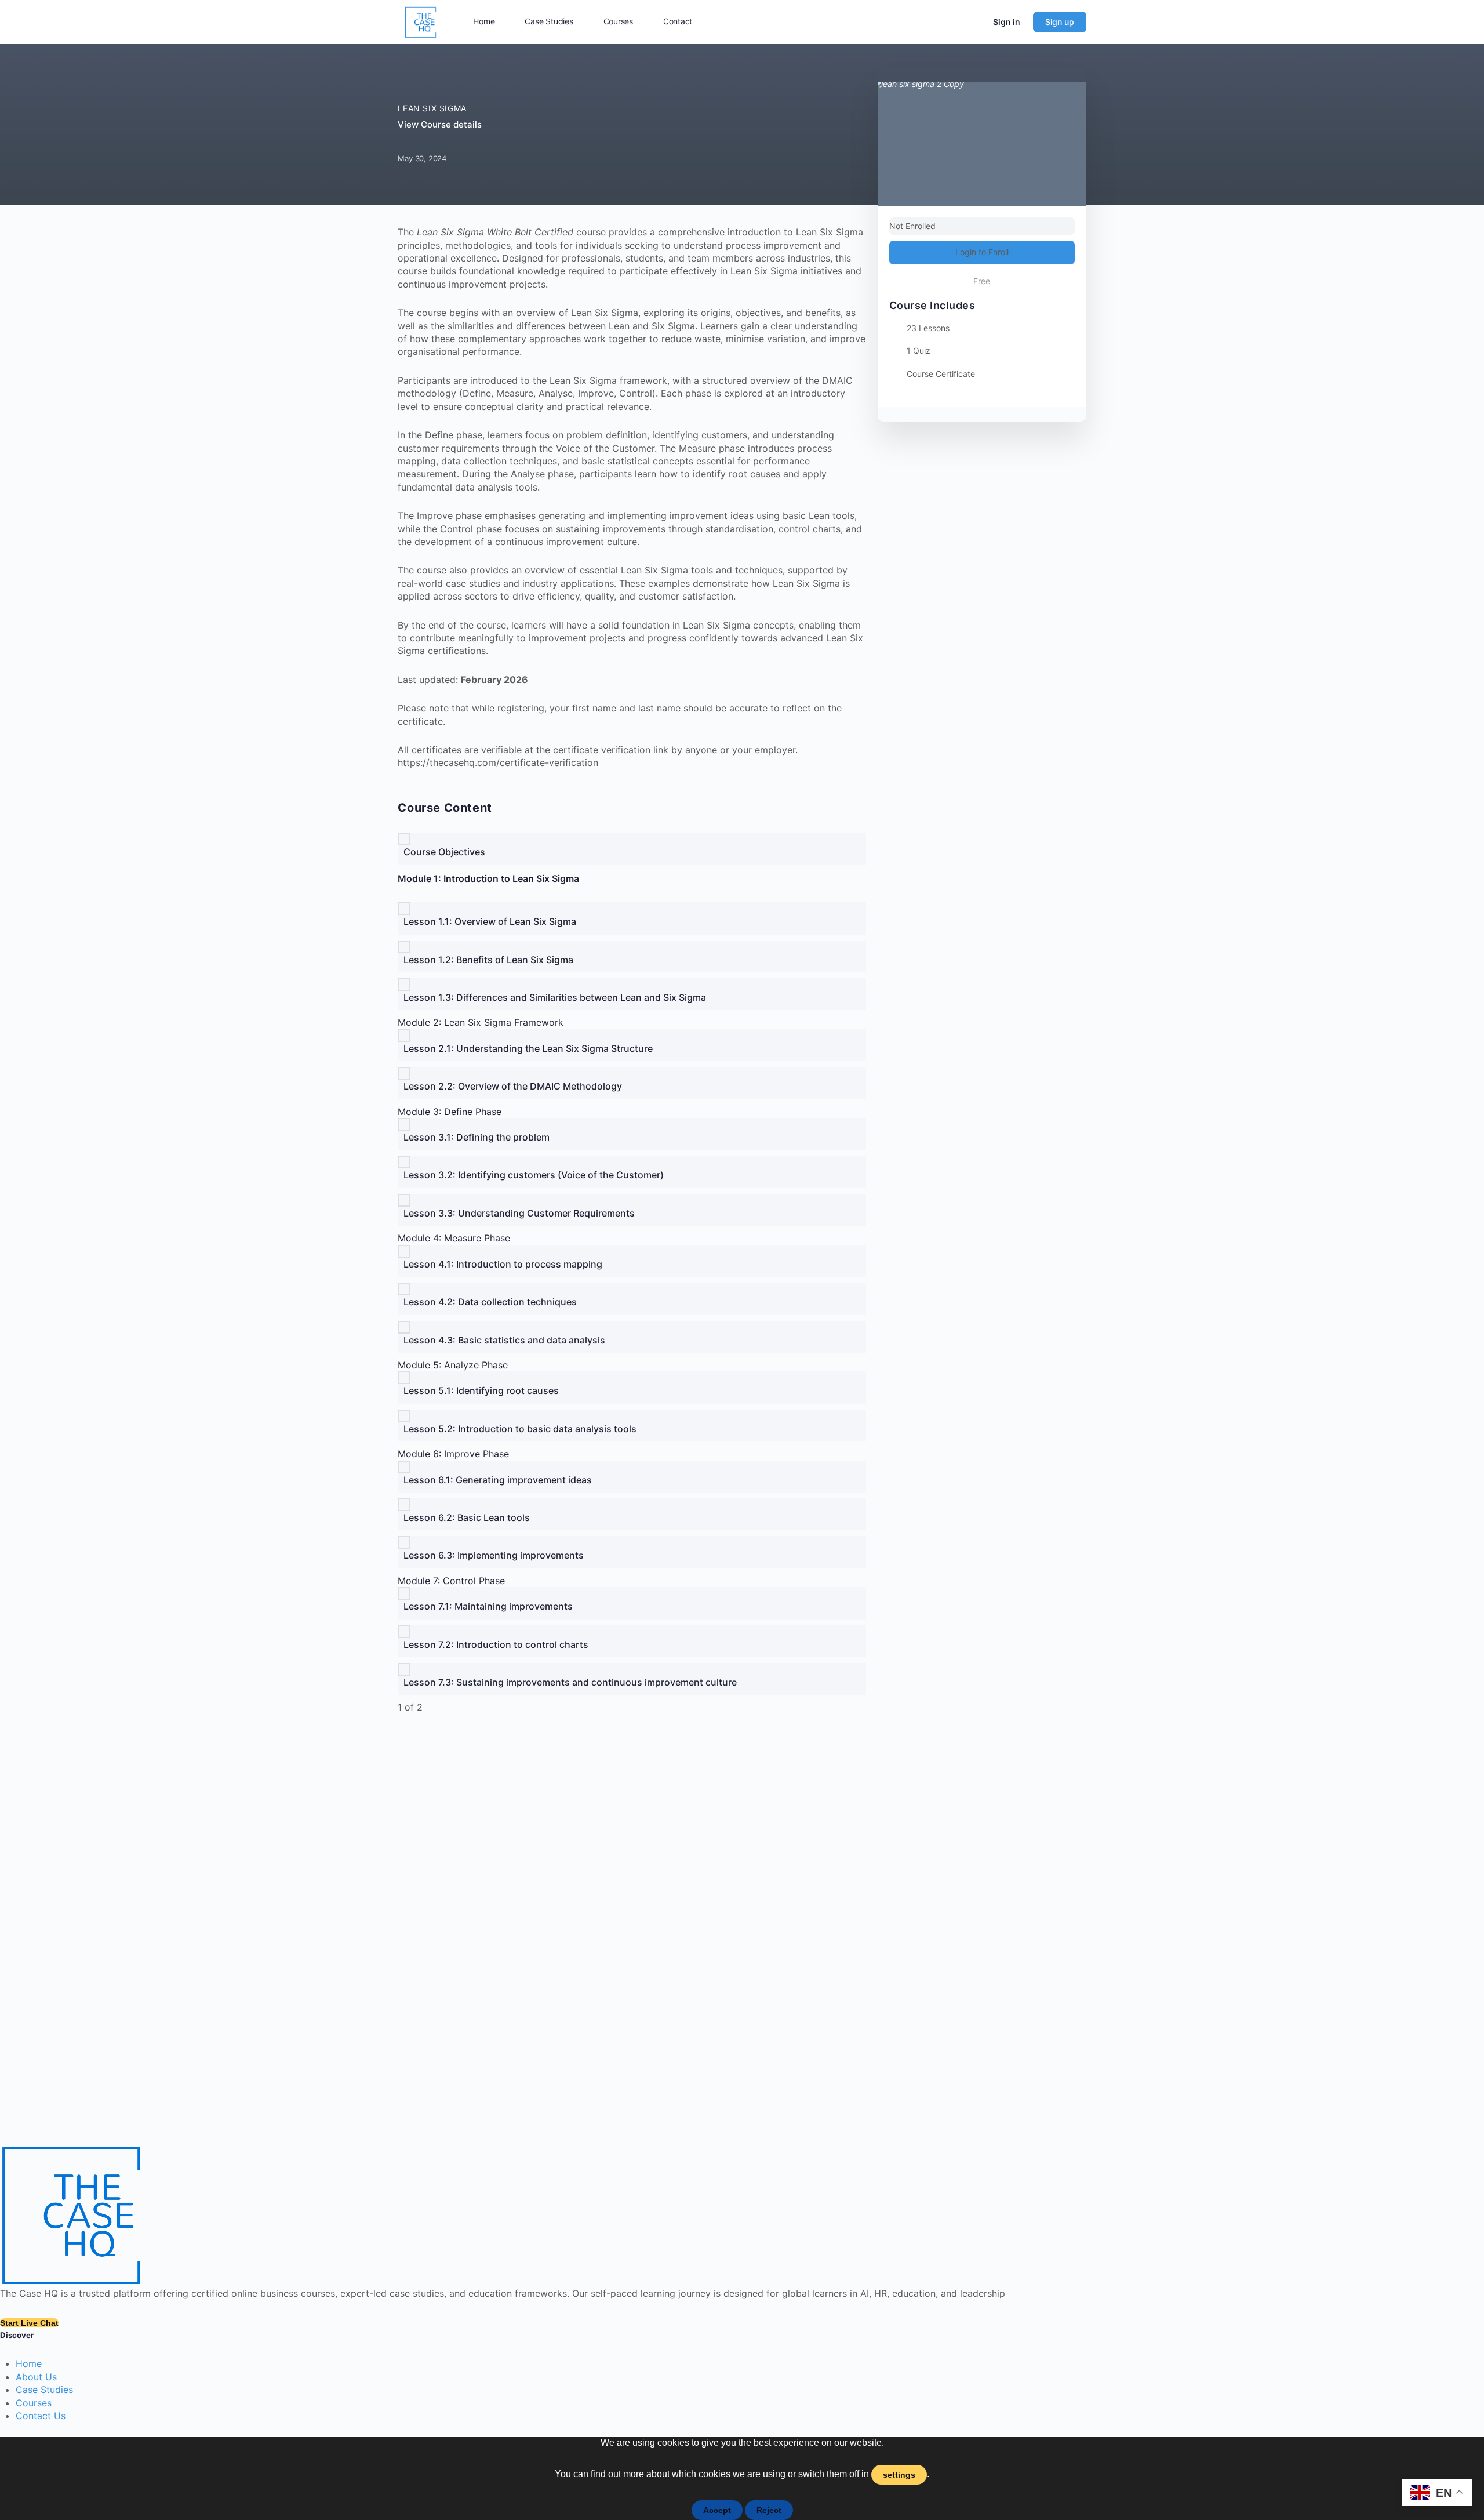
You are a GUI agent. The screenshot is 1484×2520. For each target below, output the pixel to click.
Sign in (1007, 22)
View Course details (441, 124)
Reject (769, 2510)
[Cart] (971, 22)
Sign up (1060, 22)
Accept (717, 2510)
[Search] (932, 22)
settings (899, 2475)
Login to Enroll (982, 252)
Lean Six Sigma (432, 108)
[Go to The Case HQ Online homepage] (421, 21)
